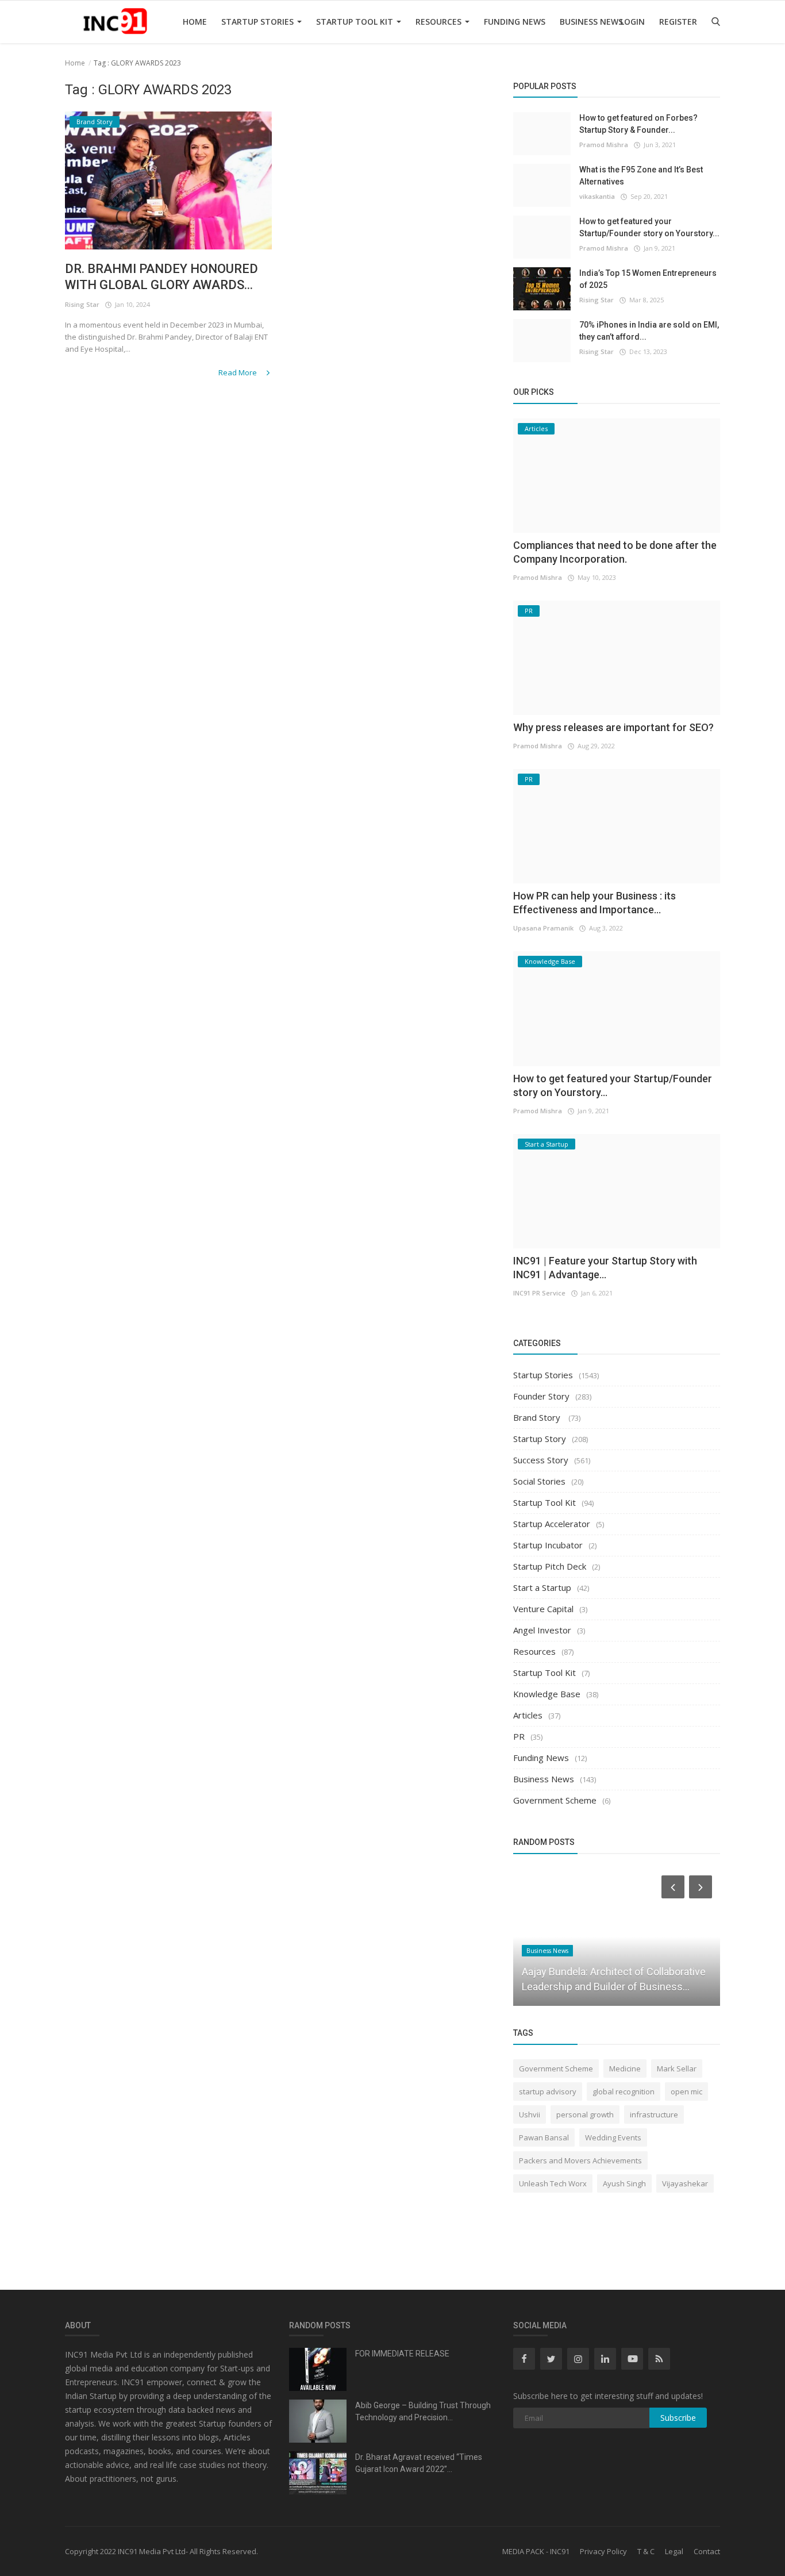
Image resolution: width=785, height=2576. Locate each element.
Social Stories (539, 1481)
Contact (707, 2551)
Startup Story (540, 1439)
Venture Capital (543, 1609)
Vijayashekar (685, 2183)
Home (195, 22)
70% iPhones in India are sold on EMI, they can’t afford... (649, 331)
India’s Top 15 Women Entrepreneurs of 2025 (648, 279)
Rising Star (82, 304)
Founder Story (541, 1396)
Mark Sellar (677, 2069)
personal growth (585, 2114)
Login (632, 22)
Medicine (625, 2069)
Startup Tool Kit (356, 22)
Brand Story (538, 1417)
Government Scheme (555, 1800)
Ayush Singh (624, 2183)
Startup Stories (259, 22)
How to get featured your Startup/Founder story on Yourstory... (649, 227)
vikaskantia (597, 196)
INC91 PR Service (539, 1293)
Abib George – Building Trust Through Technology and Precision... (423, 2411)
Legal (674, 2551)
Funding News (515, 22)
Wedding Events (613, 2137)
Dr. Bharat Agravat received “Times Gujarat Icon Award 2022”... (419, 2463)
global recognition (624, 2091)
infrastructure (654, 2114)
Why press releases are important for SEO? (613, 727)
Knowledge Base (547, 1694)
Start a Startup (542, 1587)
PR (519, 1736)
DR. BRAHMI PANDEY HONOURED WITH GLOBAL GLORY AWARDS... (161, 277)
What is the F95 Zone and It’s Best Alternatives (641, 176)
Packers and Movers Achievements (580, 2160)
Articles (528, 1715)
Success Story (541, 1460)
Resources (440, 22)
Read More (238, 372)
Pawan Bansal (544, 2137)
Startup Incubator (548, 1545)
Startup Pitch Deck (550, 1566)
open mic (686, 2091)
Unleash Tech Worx (553, 2183)
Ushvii (530, 2114)
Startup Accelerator (552, 1524)
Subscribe (678, 2418)
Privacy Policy (603, 2551)
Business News (591, 22)
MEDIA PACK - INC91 (536, 2551)
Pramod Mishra (604, 145)
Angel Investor (542, 1630)
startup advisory (548, 2091)
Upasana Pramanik (543, 928)
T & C (646, 2551)
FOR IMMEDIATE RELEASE (402, 2354)
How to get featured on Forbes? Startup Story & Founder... (638, 124)
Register (678, 22)
